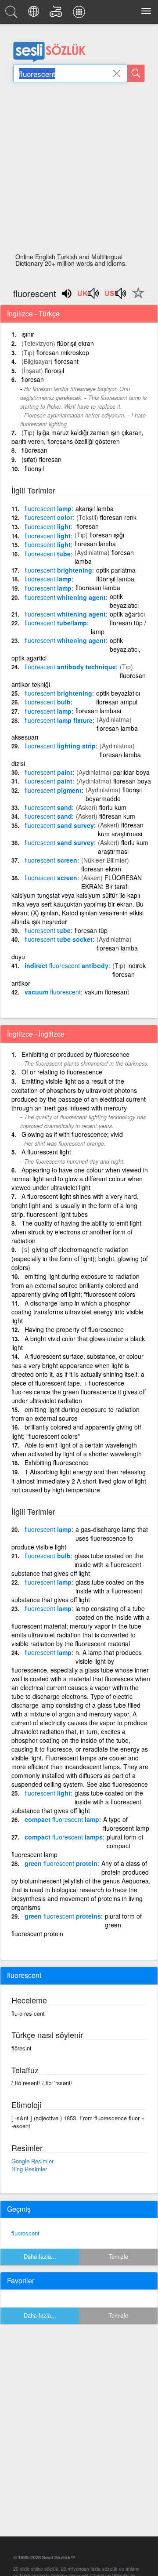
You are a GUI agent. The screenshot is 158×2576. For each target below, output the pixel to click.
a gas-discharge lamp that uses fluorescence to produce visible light (80, 1538)
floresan (33, 379)
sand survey (59, 825)
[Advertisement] (79, 170)
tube (48, 554)
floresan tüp (91, 930)
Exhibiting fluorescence (57, 1462)
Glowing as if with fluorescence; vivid (72, 1134)
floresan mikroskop (63, 352)
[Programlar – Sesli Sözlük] (80, 14)
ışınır (28, 334)
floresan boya (132, 781)
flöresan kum (117, 816)
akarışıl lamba (95, 508)
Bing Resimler (29, 2169)
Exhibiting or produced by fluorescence (75, 1054)
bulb (48, 702)
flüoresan (34, 450)
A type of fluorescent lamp (126, 1824)
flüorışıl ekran (75, 343)
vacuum (53, 992)
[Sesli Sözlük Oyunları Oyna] (57, 14)
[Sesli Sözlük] (13, 14)
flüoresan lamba (98, 588)
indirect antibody (66, 965)
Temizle (118, 2256)
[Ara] (136, 73)
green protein (61, 1863)
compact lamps (64, 1837)
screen (51, 860)
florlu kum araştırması (123, 847)
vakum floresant (107, 992)
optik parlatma (116, 570)
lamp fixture (59, 720)
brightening (58, 570)
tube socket (59, 939)
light (48, 526)
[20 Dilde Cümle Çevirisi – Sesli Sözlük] (35, 14)
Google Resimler (32, 2161)
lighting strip (60, 746)
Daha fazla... (40, 2256)
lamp (48, 508)
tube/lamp (56, 623)
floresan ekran (101, 869)
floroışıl (54, 370)
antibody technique (70, 667)
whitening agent (65, 597)
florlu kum (113, 807)
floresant (66, 361)
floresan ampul (117, 702)
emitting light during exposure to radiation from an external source (75, 1414)
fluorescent (25, 2233)
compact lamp (62, 1819)
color (48, 517)
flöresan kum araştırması (121, 829)
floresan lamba (95, 544)
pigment (53, 790)
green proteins (63, 1916)
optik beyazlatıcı (124, 601)
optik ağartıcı (127, 614)
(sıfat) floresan (41, 459)
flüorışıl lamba (115, 579)
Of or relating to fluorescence (62, 1072)
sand (48, 807)
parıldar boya (131, 772)
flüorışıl (34, 468)
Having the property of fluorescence (74, 1329)
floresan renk (118, 517)
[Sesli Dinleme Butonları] (89, 296)
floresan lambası (98, 711)
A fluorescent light (46, 1152)
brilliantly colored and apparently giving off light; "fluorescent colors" (76, 1431)
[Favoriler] (136, 298)
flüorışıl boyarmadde (114, 794)
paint (48, 772)
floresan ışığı (107, 535)
